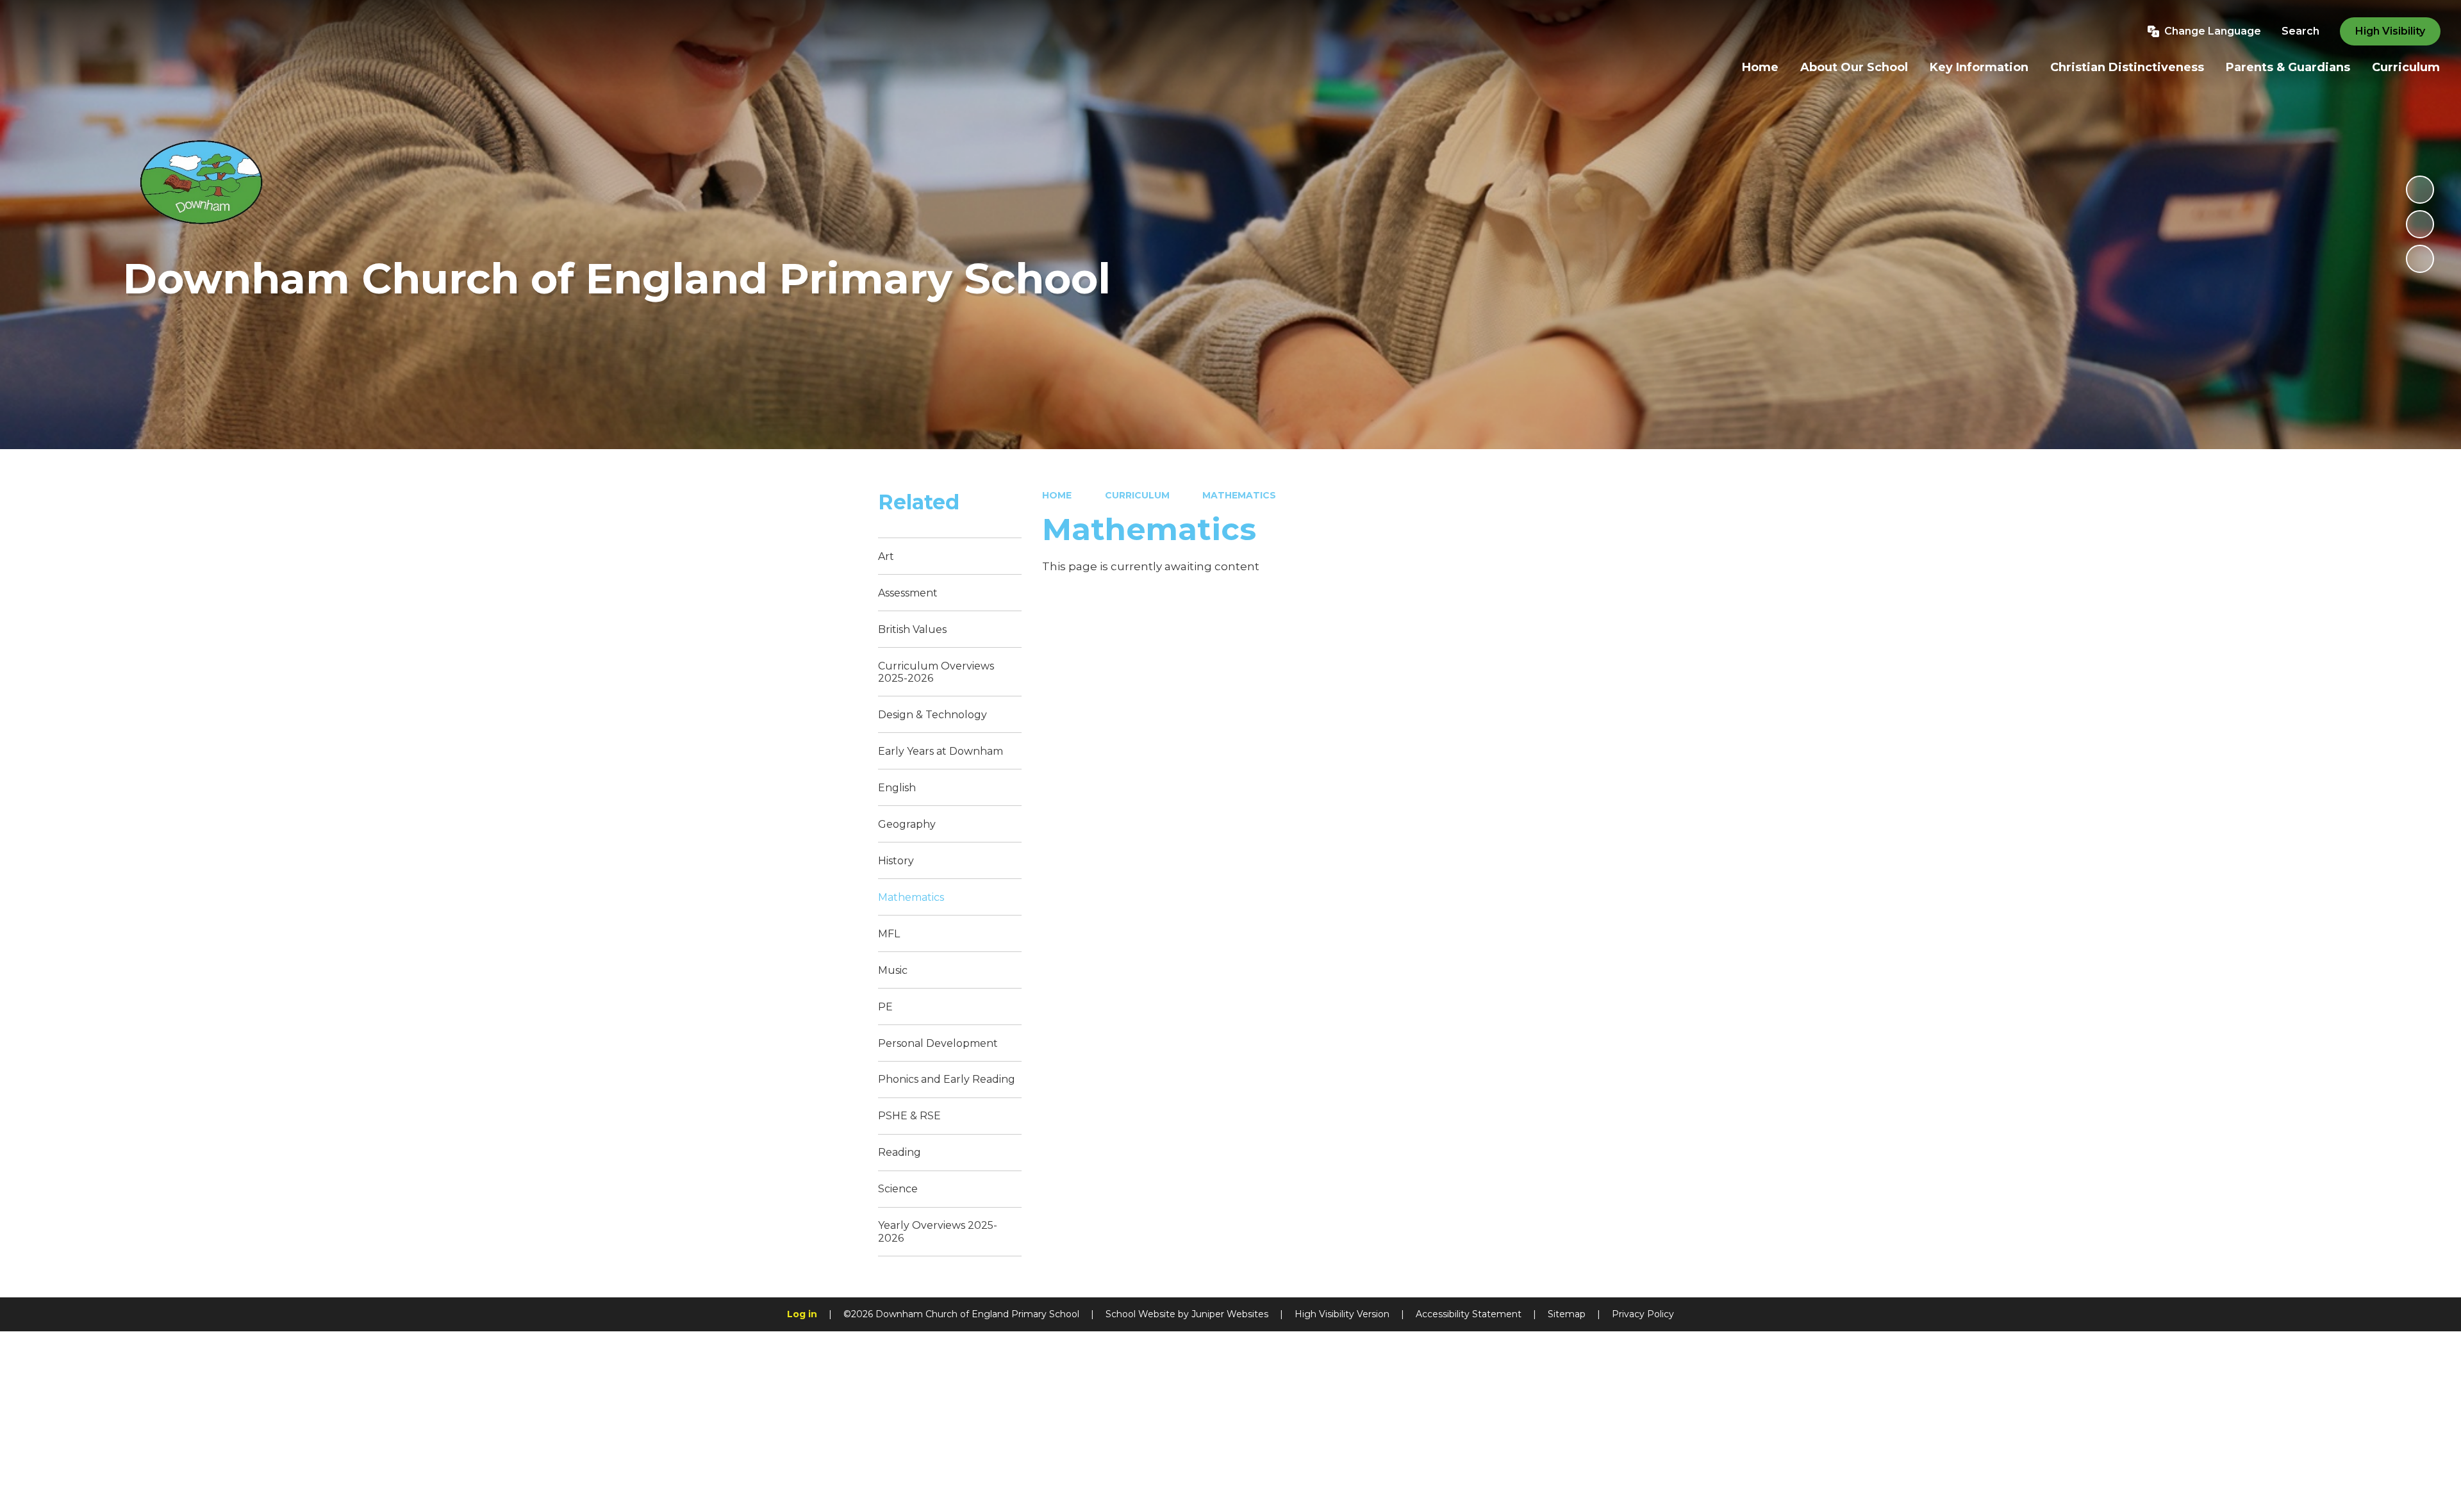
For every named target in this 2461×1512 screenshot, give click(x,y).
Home (1057, 495)
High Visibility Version (1342, 1314)
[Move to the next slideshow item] (2420, 259)
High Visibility (2390, 31)
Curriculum (1137, 495)
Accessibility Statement (1469, 1314)
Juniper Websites (1230, 1314)
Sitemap (1567, 1314)
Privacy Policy (1643, 1314)
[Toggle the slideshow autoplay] (2420, 190)
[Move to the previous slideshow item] (2420, 224)
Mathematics (1239, 495)
